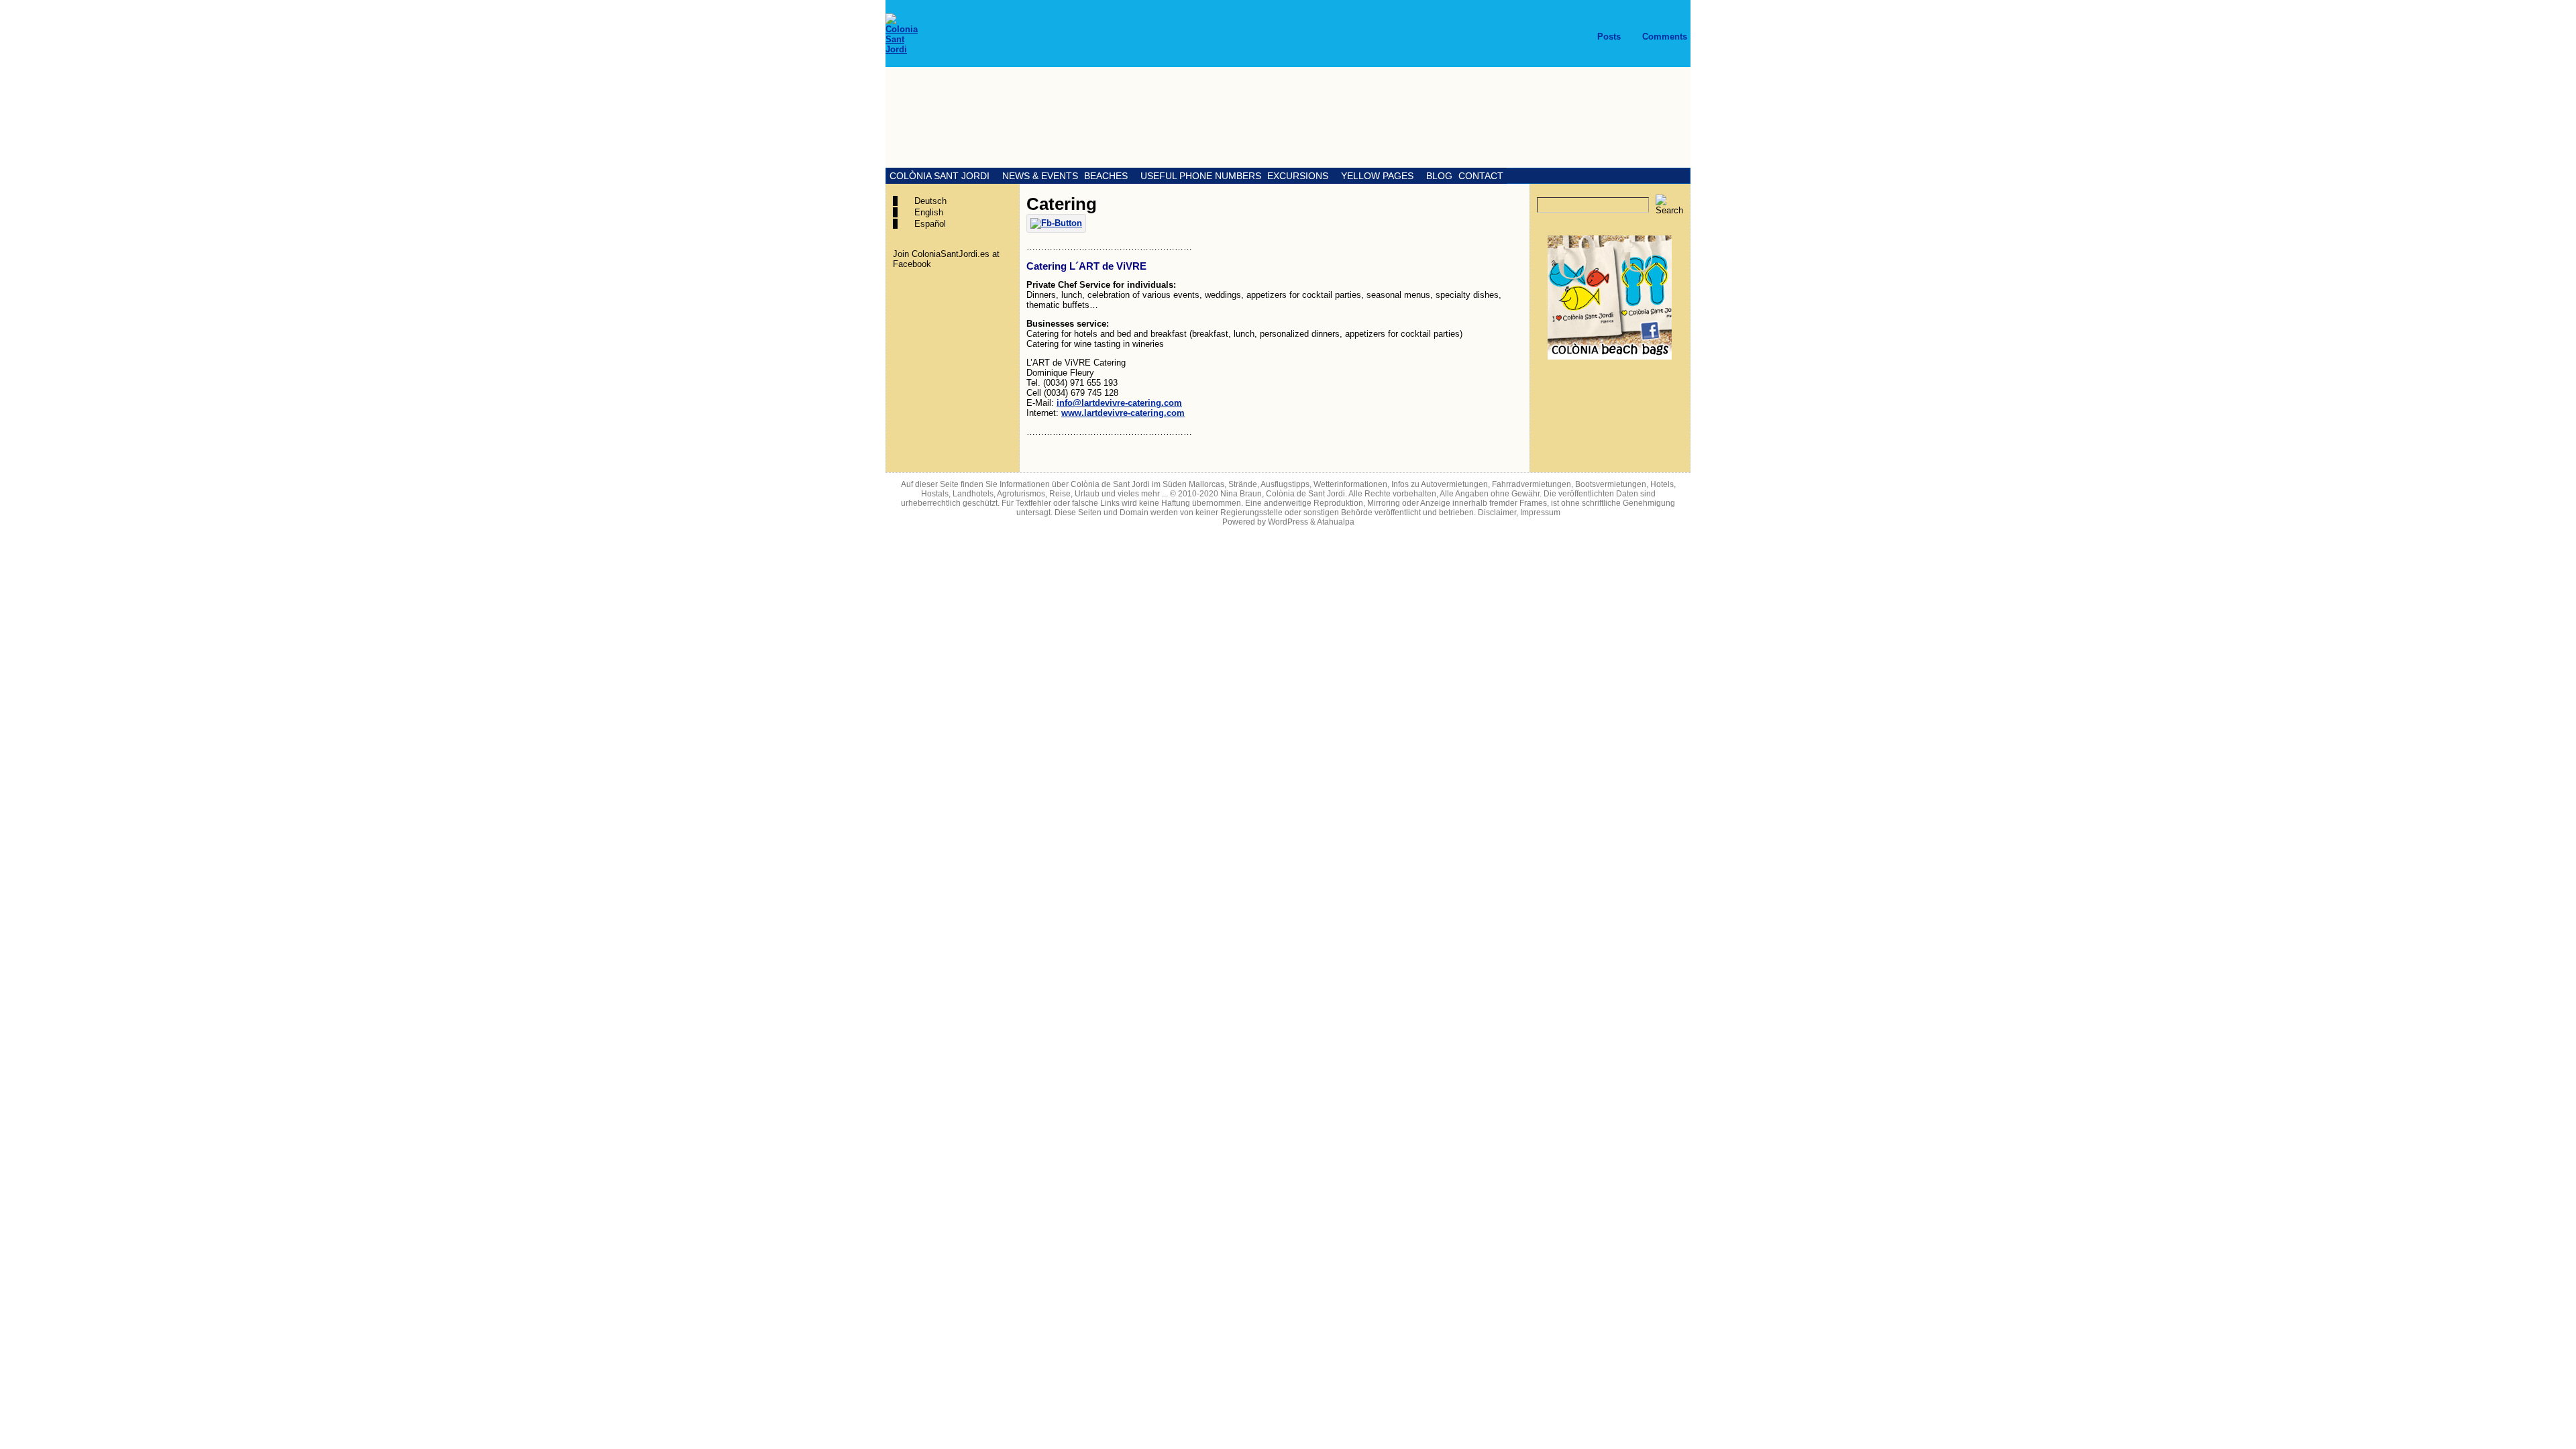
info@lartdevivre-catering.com (1119, 403)
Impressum (1540, 513)
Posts (1609, 37)
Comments (1665, 37)
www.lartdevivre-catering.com (1123, 413)
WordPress (1288, 522)
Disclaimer (1497, 513)
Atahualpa (1336, 522)
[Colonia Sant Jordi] (1288, 117)
